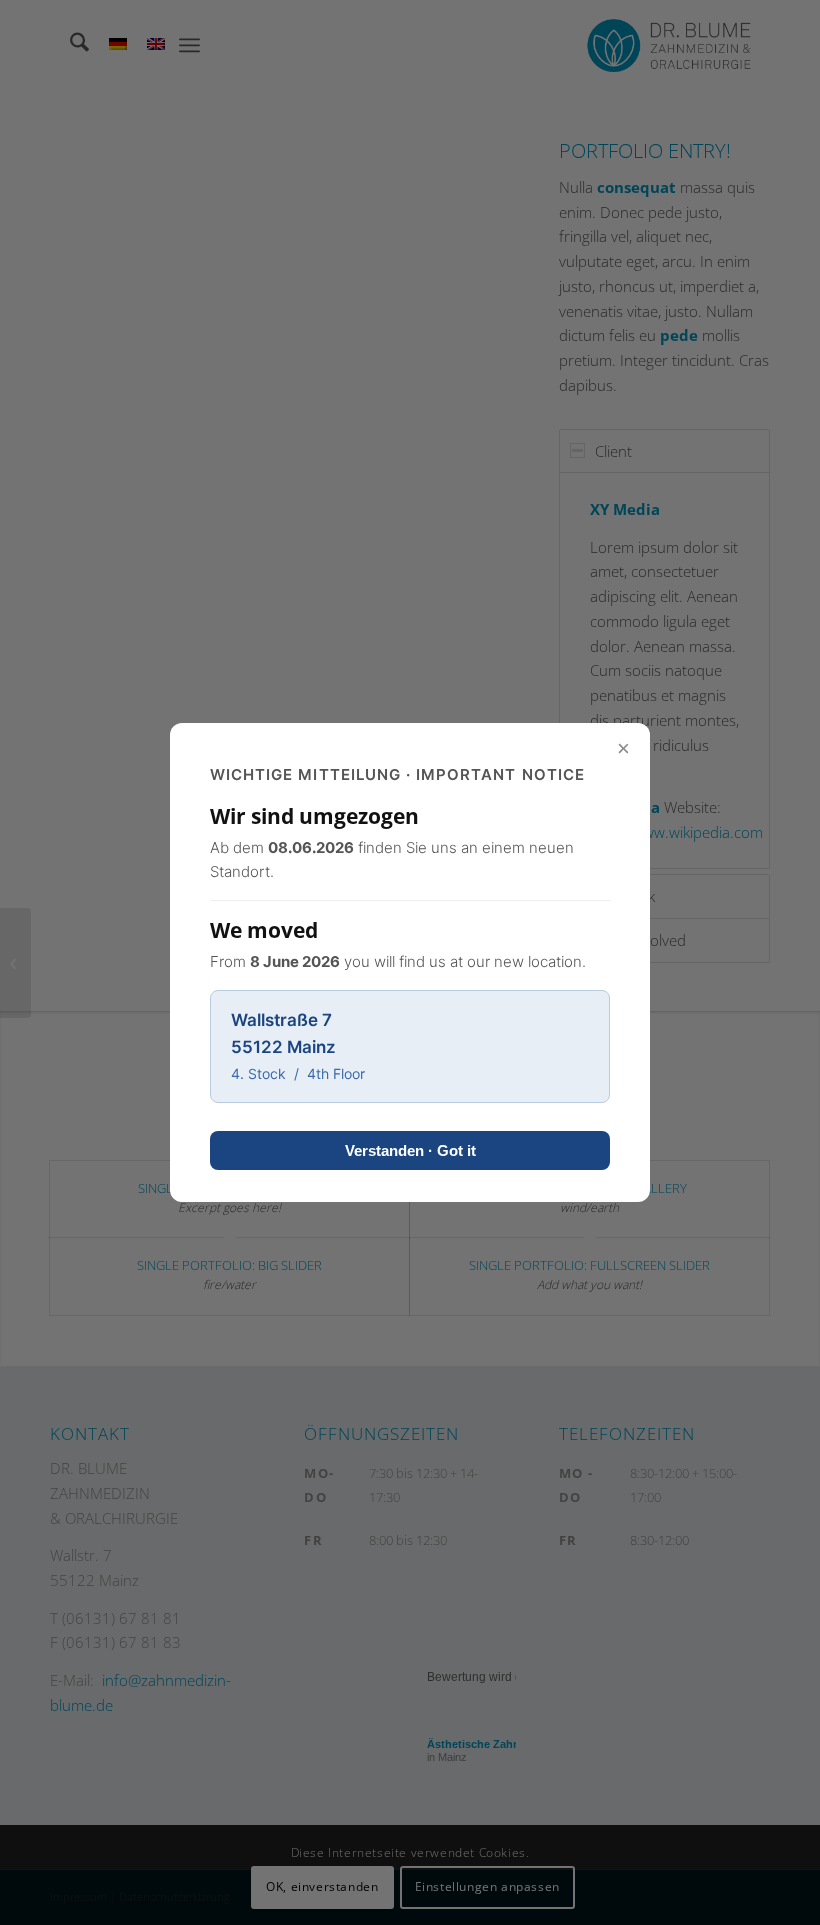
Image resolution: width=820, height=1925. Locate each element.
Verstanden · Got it (410, 1150)
